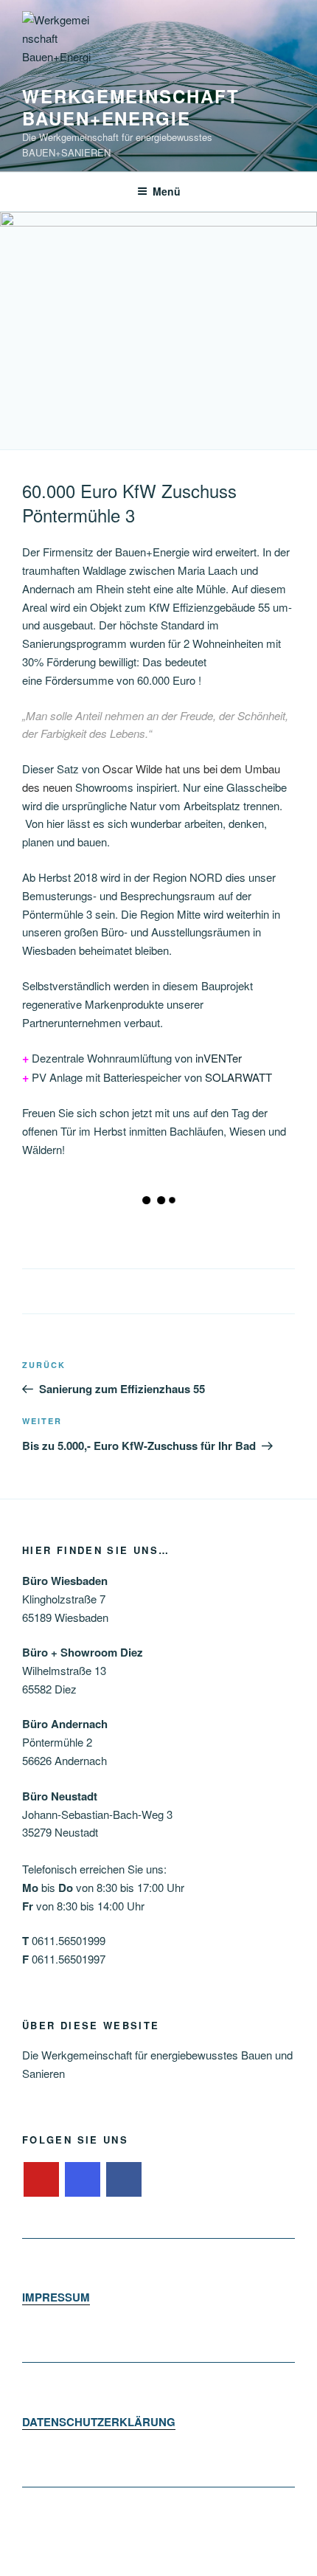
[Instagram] (83, 2180)
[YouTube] (41, 2180)
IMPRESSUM (56, 2297)
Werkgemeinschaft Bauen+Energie (131, 107)
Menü (167, 191)
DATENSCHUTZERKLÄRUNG (99, 2422)
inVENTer (219, 1058)
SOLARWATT (238, 1077)
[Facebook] (124, 2180)
